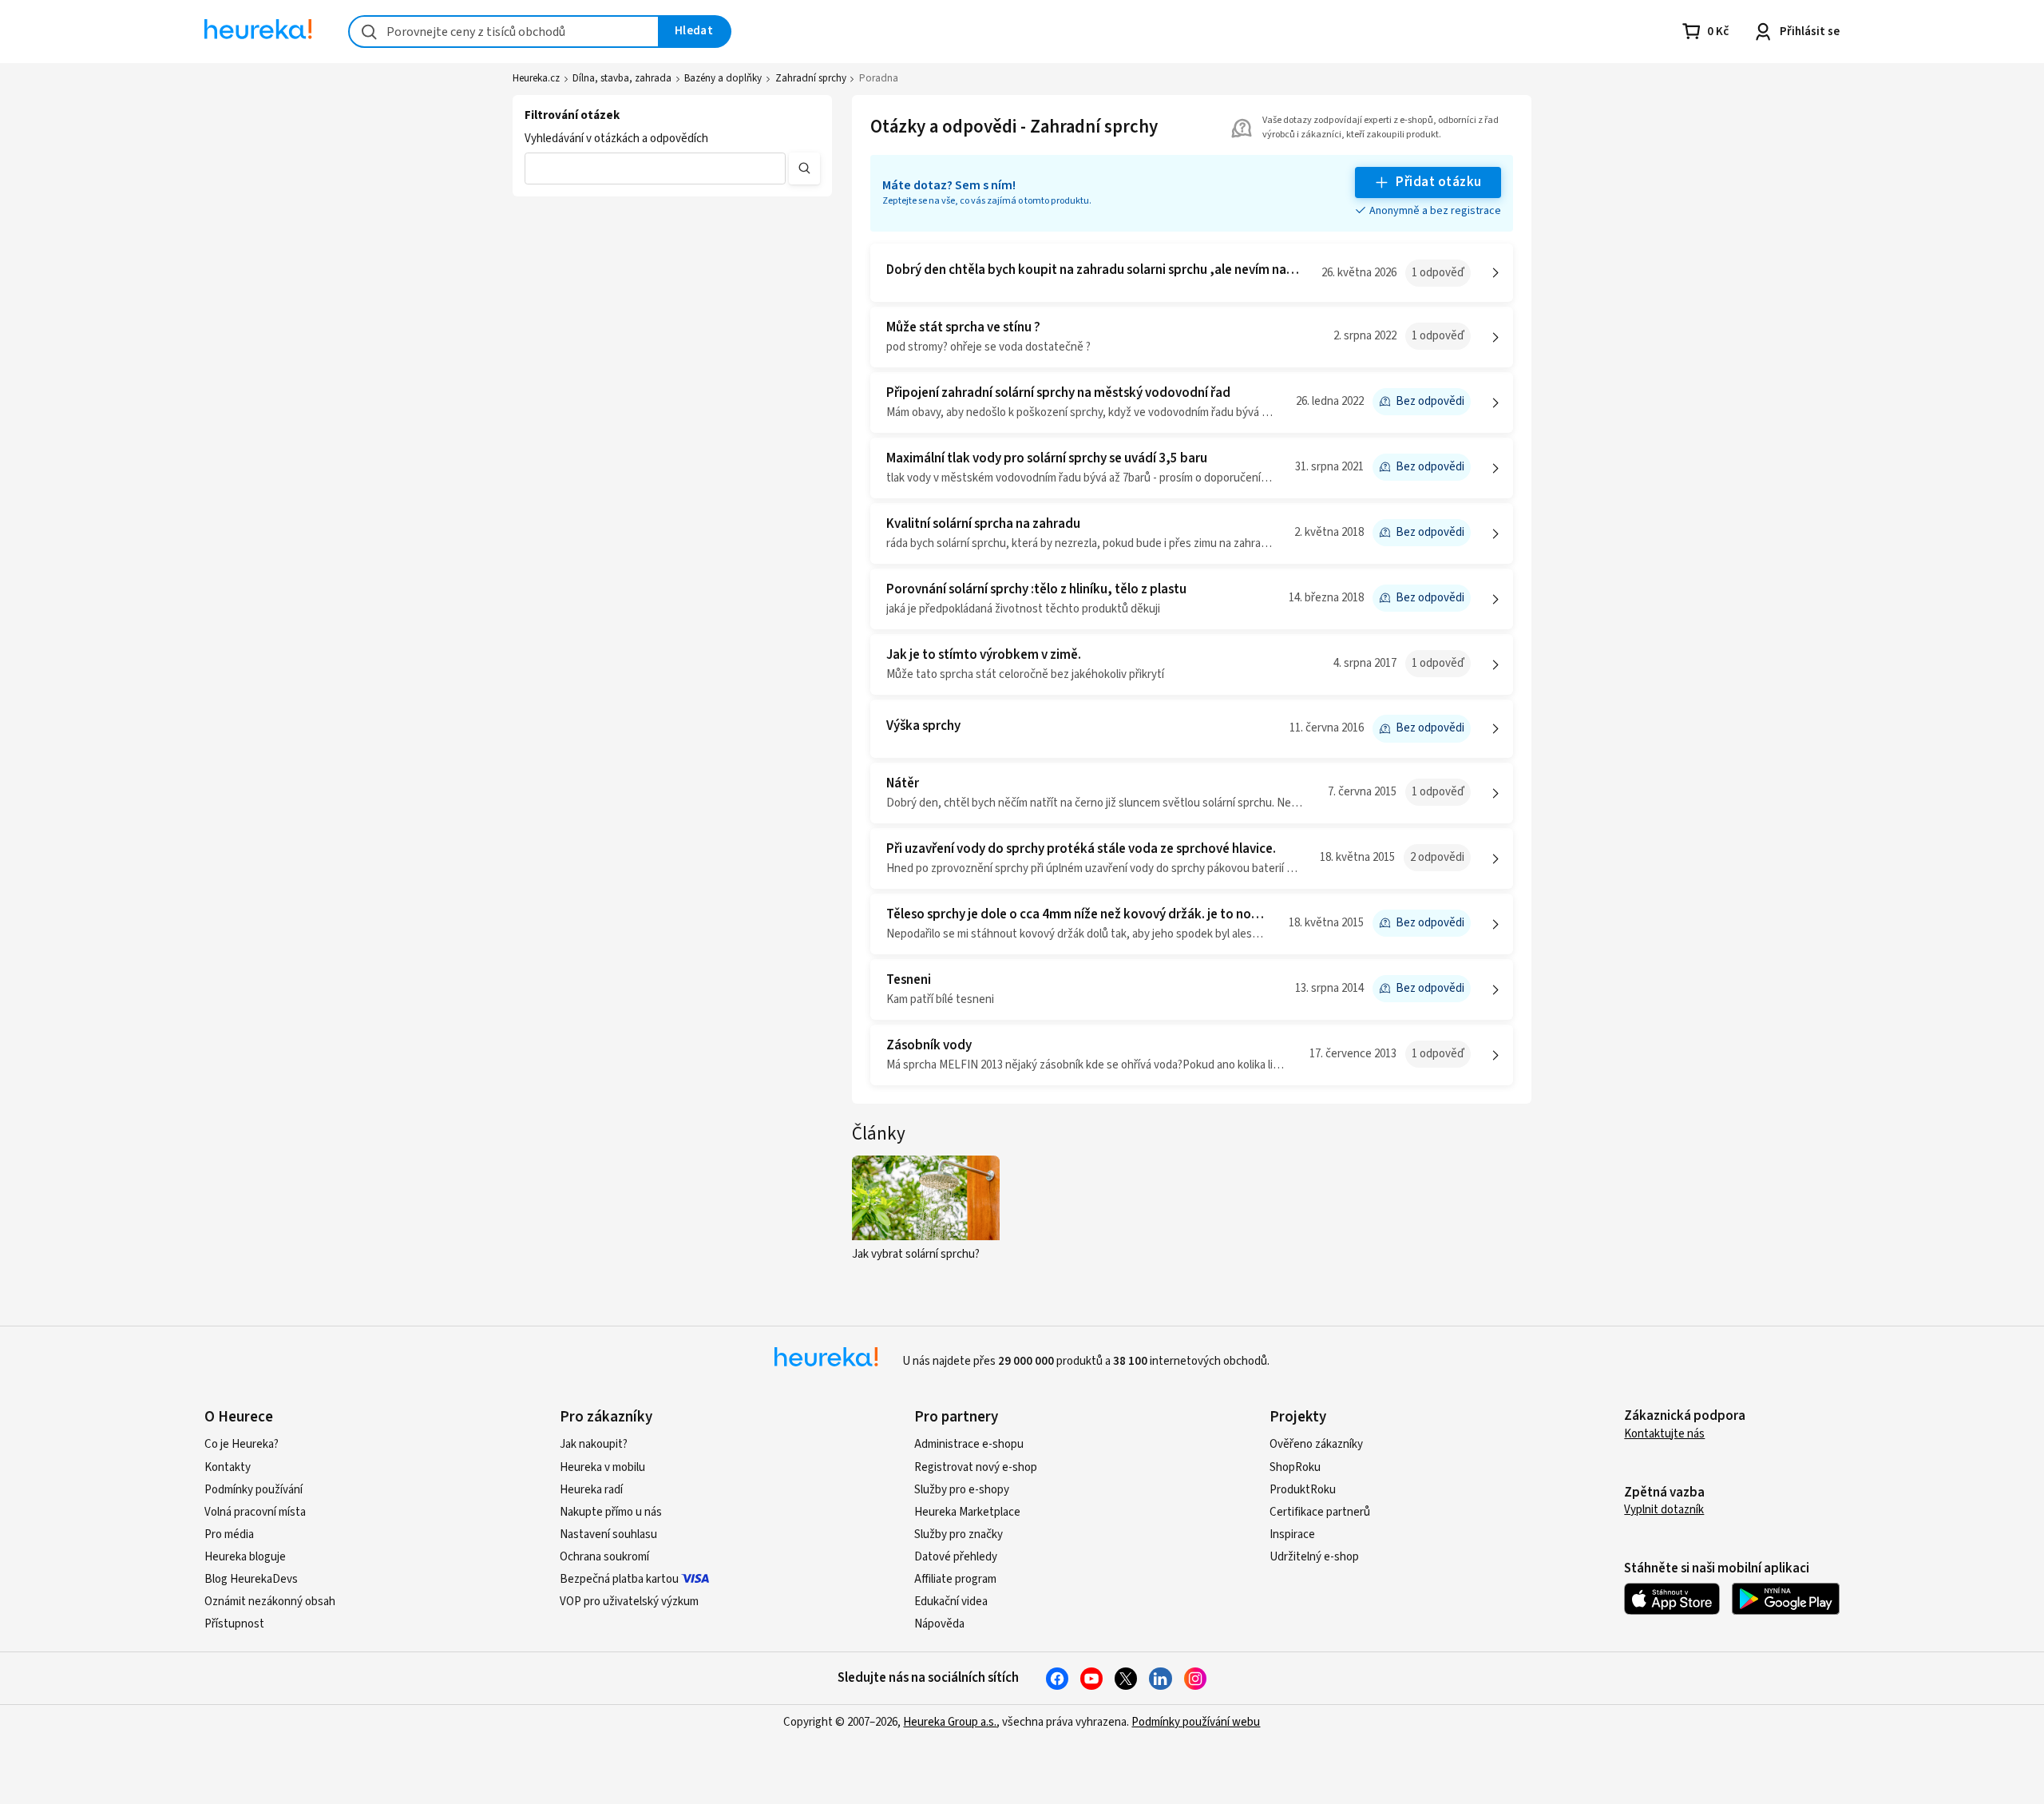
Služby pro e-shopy (962, 1490)
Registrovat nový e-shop (976, 1467)
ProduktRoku (1303, 1490)
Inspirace (1292, 1534)
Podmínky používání (254, 1490)
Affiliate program (955, 1579)
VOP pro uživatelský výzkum (629, 1602)
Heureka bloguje (245, 1557)
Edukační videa (951, 1602)
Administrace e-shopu (969, 1444)
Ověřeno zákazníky (1316, 1444)
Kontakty (228, 1467)
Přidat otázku (1438, 182)
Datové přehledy (956, 1557)
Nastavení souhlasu (608, 1534)
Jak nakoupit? (594, 1444)
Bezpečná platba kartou (619, 1579)
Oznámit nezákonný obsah (270, 1602)
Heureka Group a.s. (950, 1722)
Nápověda (939, 1624)
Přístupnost (234, 1624)
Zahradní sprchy (811, 78)
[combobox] (504, 32)
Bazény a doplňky (723, 78)
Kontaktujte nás (1664, 1434)
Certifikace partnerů (1320, 1512)
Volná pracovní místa (255, 1512)
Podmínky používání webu (1196, 1722)
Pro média (229, 1534)
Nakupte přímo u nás (611, 1512)
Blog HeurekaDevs (251, 1579)
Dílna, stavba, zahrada (622, 78)
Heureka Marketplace (967, 1512)
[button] (655, 169)
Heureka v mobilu (602, 1467)
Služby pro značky (959, 1534)
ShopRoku (1295, 1467)
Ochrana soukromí (604, 1557)
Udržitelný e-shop (1314, 1557)
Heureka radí (591, 1490)
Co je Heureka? (242, 1444)
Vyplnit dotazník (1664, 1510)
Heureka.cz (536, 78)
